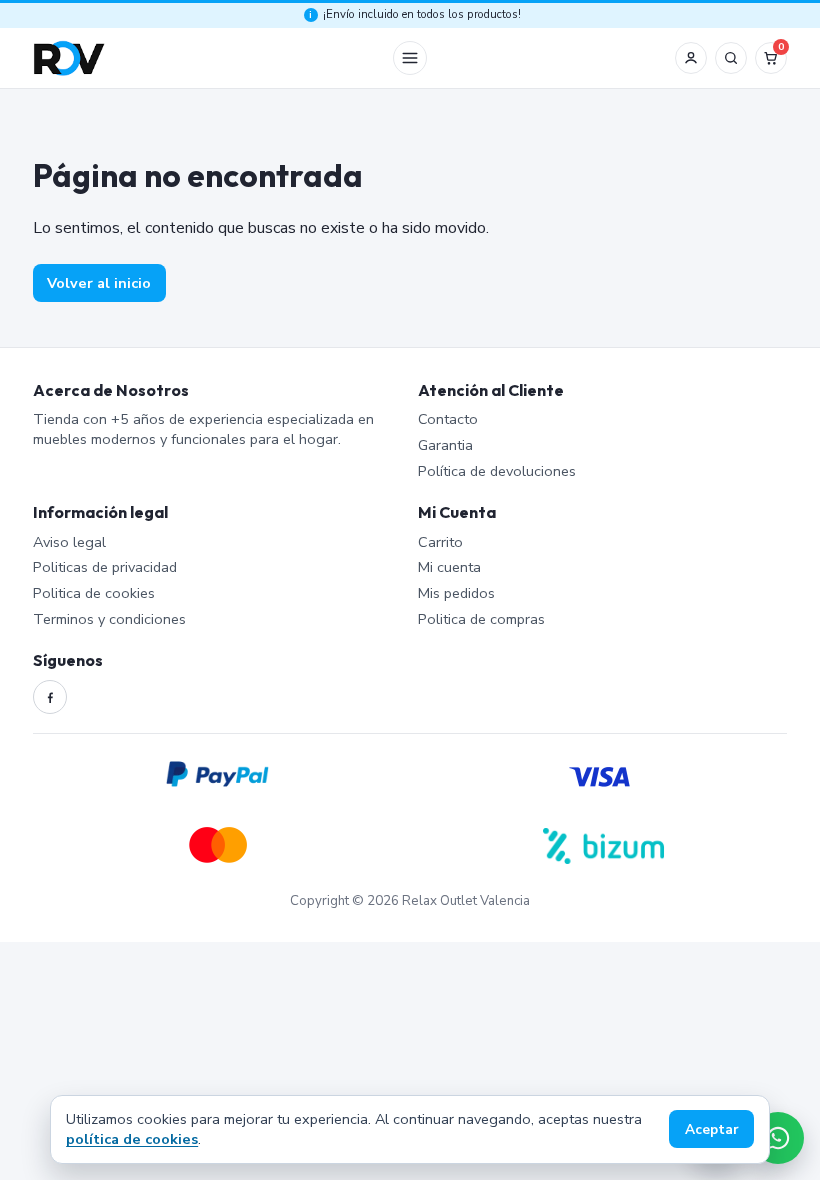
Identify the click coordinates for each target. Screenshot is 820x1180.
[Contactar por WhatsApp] (778, 1138)
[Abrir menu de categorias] (410, 58)
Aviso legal (69, 542)
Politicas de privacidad (105, 567)
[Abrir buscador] (731, 58)
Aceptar (712, 1129)
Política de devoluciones (497, 471)
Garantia (445, 445)
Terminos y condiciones (109, 619)
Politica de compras (481, 619)
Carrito (440, 542)
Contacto (448, 419)
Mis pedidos (456, 593)
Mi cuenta (449, 567)
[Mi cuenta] (691, 58)
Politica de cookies (94, 593)
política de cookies (132, 1139)
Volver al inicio (99, 283)
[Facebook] (50, 697)
